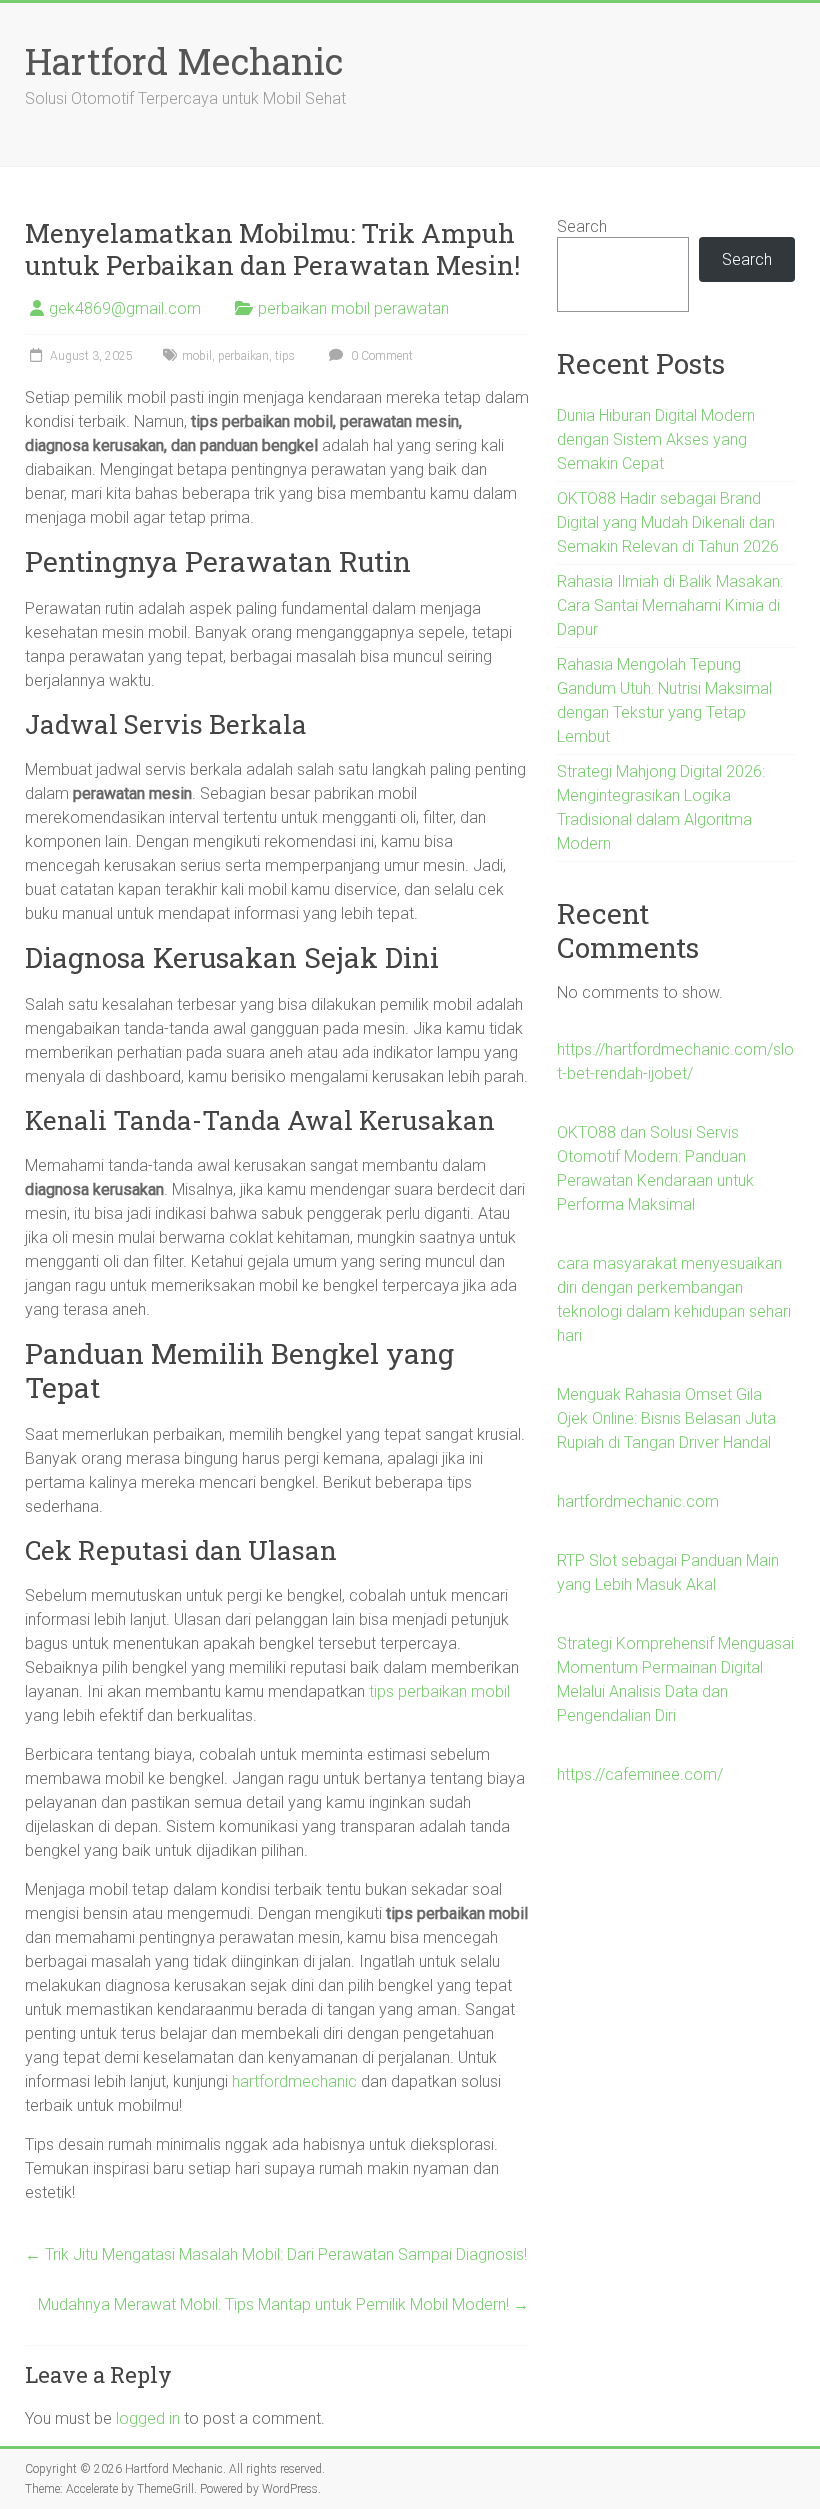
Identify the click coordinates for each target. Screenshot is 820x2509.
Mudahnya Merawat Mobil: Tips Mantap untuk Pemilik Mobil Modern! (283, 2304)
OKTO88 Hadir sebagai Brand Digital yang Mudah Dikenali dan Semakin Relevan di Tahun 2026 (668, 522)
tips (285, 356)
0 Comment (380, 356)
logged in (148, 2418)
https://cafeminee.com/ (640, 1774)
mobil (197, 356)
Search (582, 226)
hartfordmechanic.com (638, 1501)
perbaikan (243, 356)
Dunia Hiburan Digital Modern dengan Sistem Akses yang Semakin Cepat (656, 439)
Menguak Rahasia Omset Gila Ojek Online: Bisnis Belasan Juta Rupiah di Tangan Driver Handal (666, 1418)
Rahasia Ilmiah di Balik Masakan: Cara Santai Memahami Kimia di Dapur (670, 605)
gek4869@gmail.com (125, 308)
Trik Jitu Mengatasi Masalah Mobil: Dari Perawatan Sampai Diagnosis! (276, 2254)
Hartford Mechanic (184, 61)
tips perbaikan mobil (439, 1691)
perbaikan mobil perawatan (353, 308)
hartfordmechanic (294, 2081)
